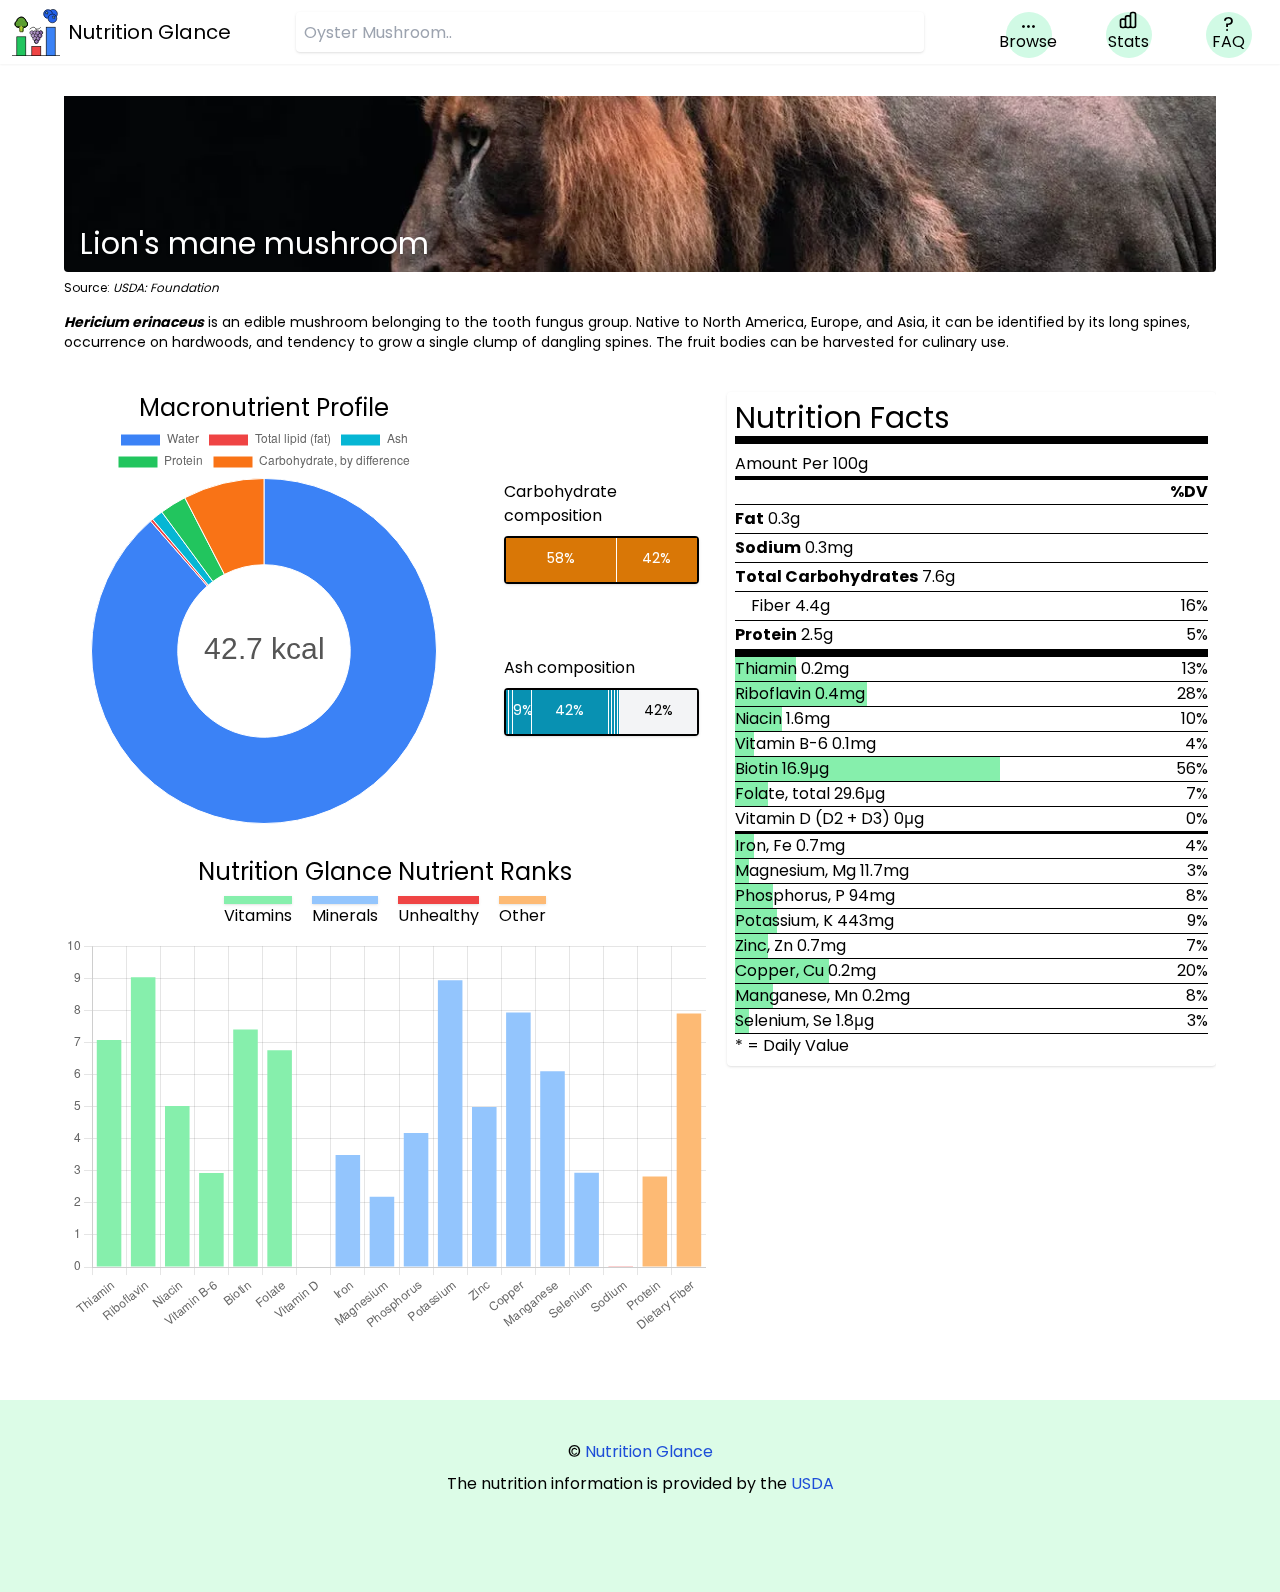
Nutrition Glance (649, 1451)
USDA (812, 1483)
